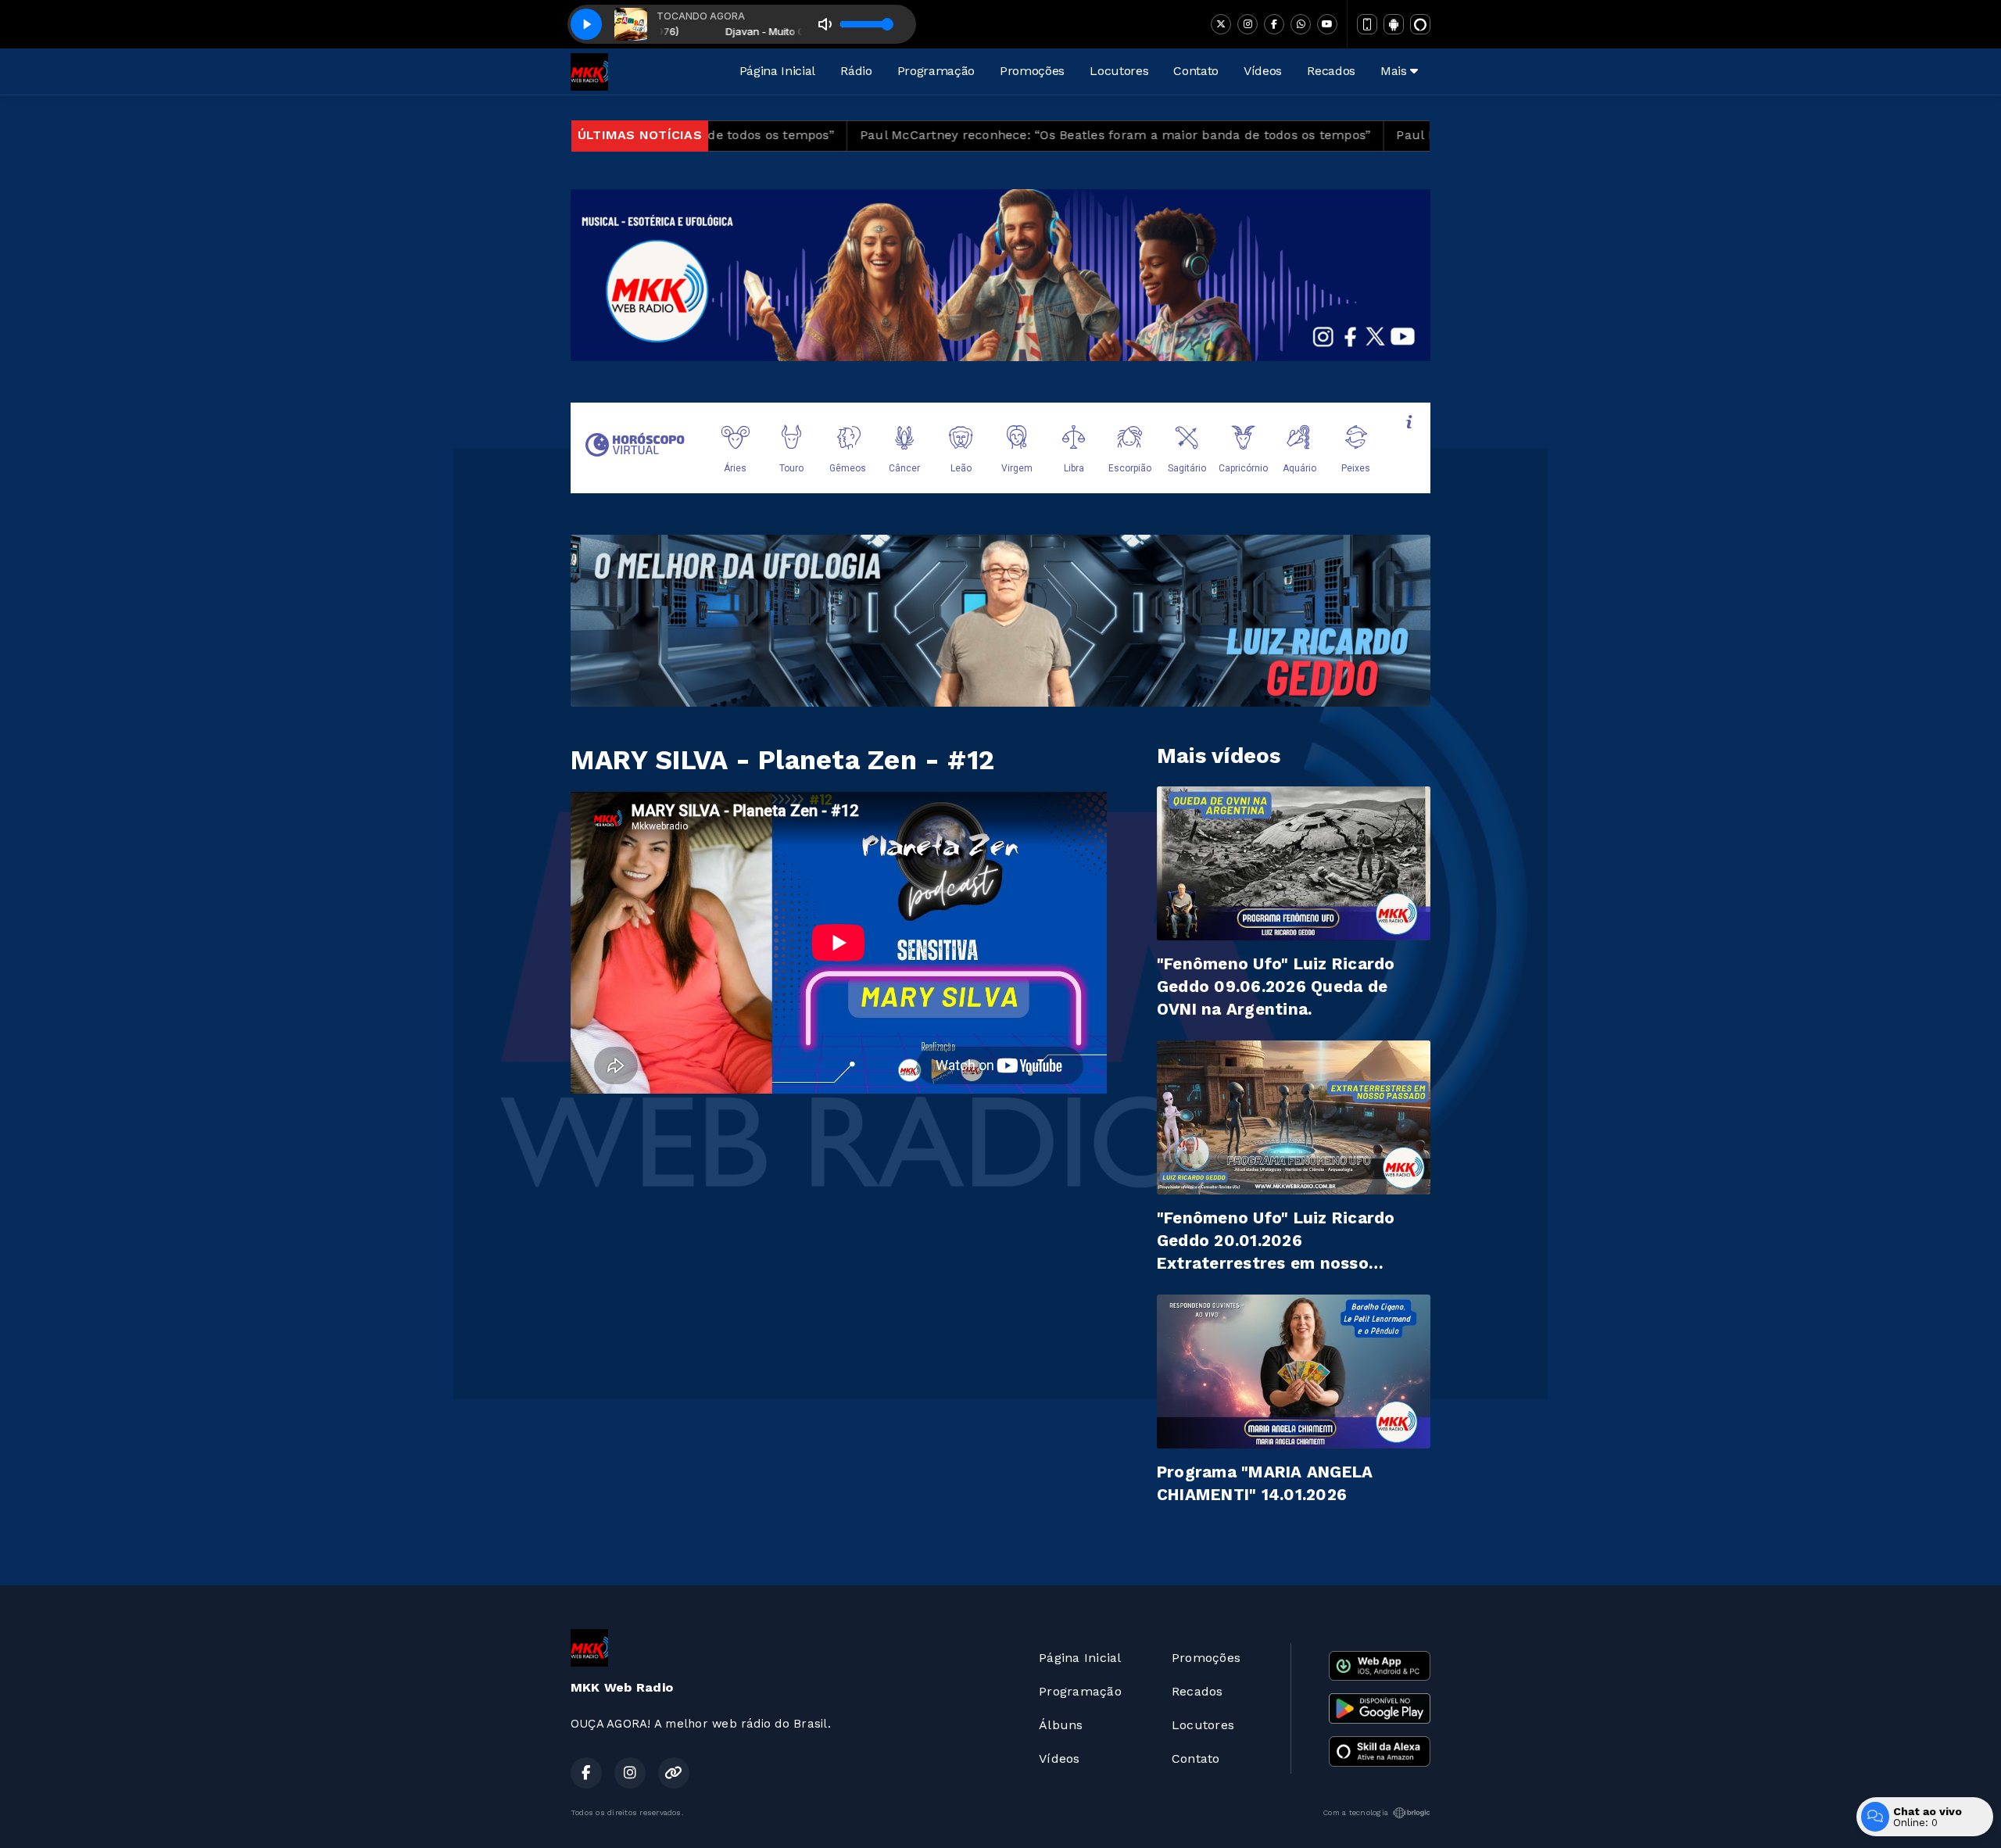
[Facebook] (1274, 24)
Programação (936, 71)
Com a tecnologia (1355, 1812)
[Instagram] (1247, 24)
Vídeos (1263, 71)
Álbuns (1061, 1725)
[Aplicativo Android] (1394, 24)
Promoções (1032, 71)
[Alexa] (1420, 24)
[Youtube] (1327, 24)
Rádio (856, 71)
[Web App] (1367, 24)
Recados (1331, 71)
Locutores (1119, 71)
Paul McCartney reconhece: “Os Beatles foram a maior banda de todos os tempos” (971, 135)
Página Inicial (778, 71)
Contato (1196, 71)
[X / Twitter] (1221, 24)
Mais (1395, 71)
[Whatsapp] (1301, 24)
